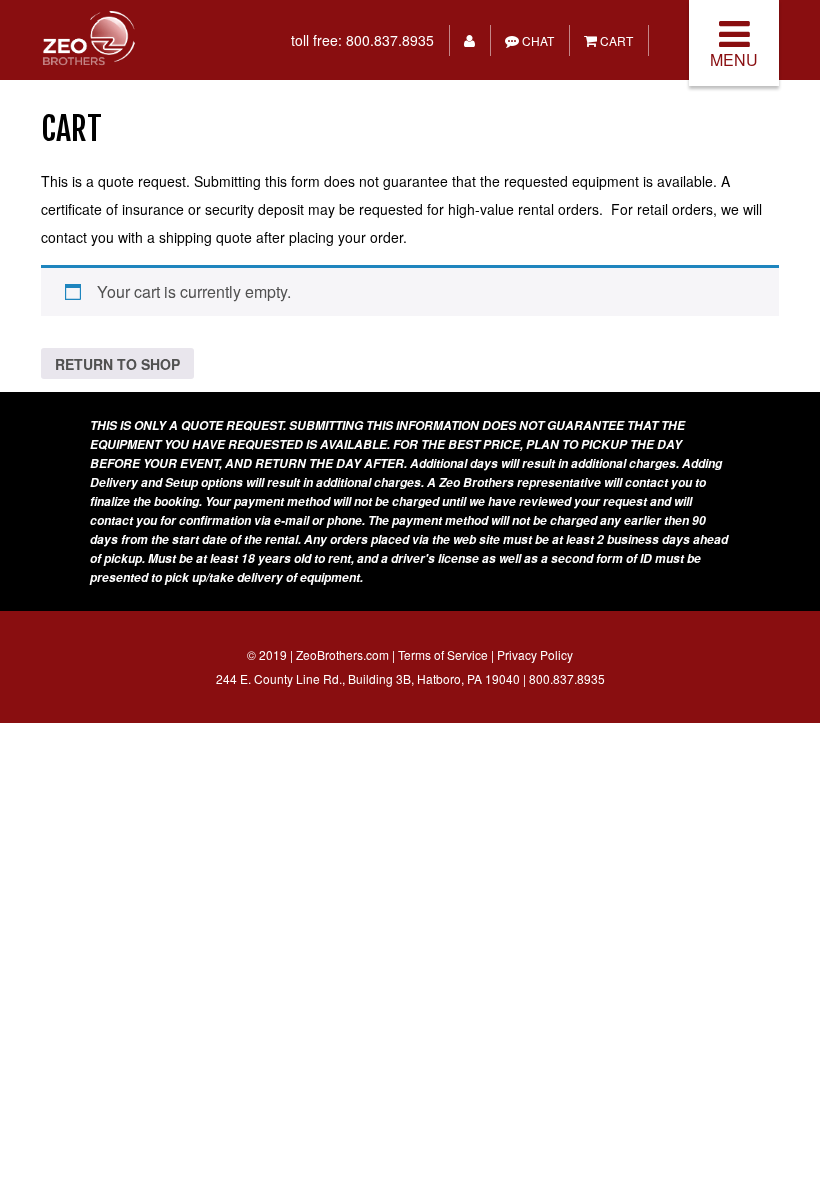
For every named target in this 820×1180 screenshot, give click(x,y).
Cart (615, 40)
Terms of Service (443, 654)
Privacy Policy (535, 654)
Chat (536, 40)
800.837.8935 (390, 40)
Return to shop (117, 364)
